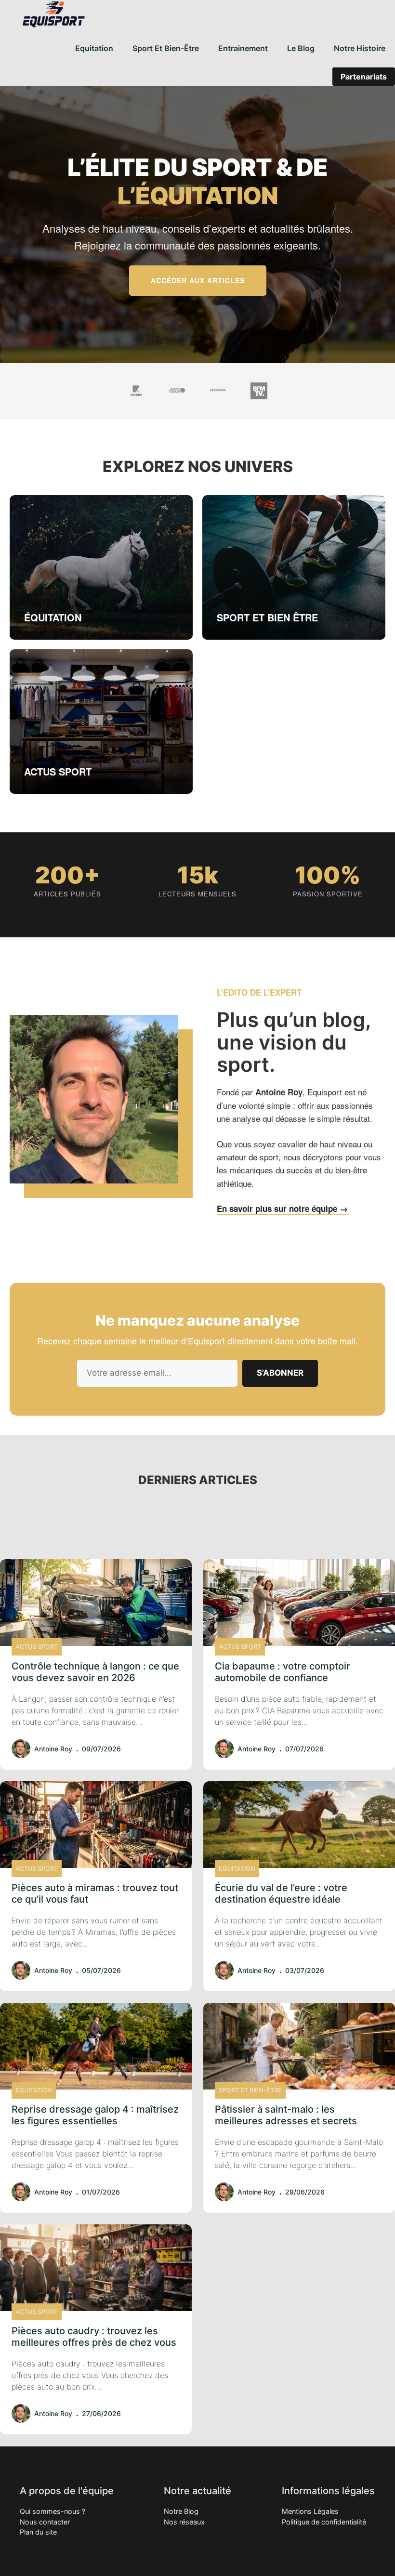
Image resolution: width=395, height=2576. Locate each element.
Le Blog (301, 48)
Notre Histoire (360, 48)
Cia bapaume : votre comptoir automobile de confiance (283, 1672)
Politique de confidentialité (324, 2522)
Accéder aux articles (198, 280)
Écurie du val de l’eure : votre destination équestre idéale (281, 1893)
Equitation (94, 48)
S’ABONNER (280, 1373)
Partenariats (364, 77)
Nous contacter (45, 2522)
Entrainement (243, 48)
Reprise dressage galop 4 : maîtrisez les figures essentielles (95, 2115)
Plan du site (38, 2532)
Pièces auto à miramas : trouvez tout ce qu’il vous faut (95, 1893)
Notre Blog (181, 2511)
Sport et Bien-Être (166, 48)
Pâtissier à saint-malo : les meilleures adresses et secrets (286, 2115)
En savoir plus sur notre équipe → (282, 1209)
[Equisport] (54, 14)
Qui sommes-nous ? (53, 2511)
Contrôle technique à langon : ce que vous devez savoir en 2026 (95, 1672)
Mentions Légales (310, 2511)
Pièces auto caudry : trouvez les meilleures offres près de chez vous (94, 2337)
